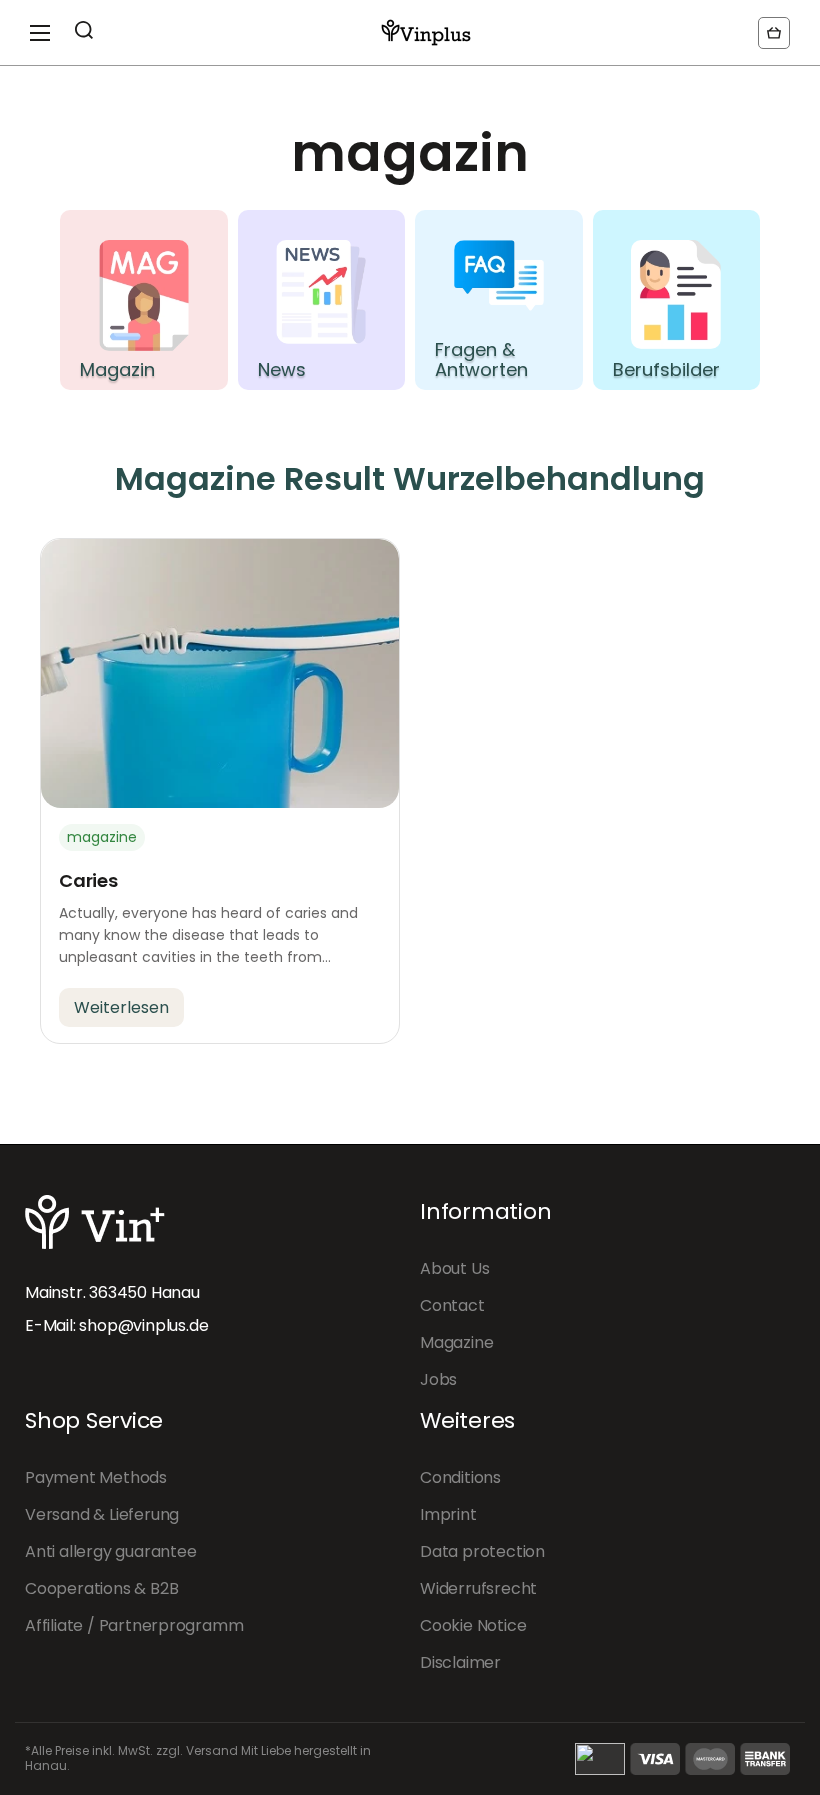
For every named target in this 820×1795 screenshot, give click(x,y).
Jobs (438, 1379)
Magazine (456, 1342)
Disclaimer (460, 1662)
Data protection (482, 1551)
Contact (452, 1305)
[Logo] (426, 32)
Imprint (448, 1514)
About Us (454, 1268)
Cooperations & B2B (101, 1588)
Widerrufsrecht (478, 1588)
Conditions (460, 1477)
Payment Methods (96, 1477)
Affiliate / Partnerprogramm (134, 1625)
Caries (88, 880)
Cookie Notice (473, 1625)
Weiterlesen (121, 1007)
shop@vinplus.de (143, 1325)
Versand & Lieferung (102, 1514)
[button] (774, 33)
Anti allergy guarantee (111, 1551)
